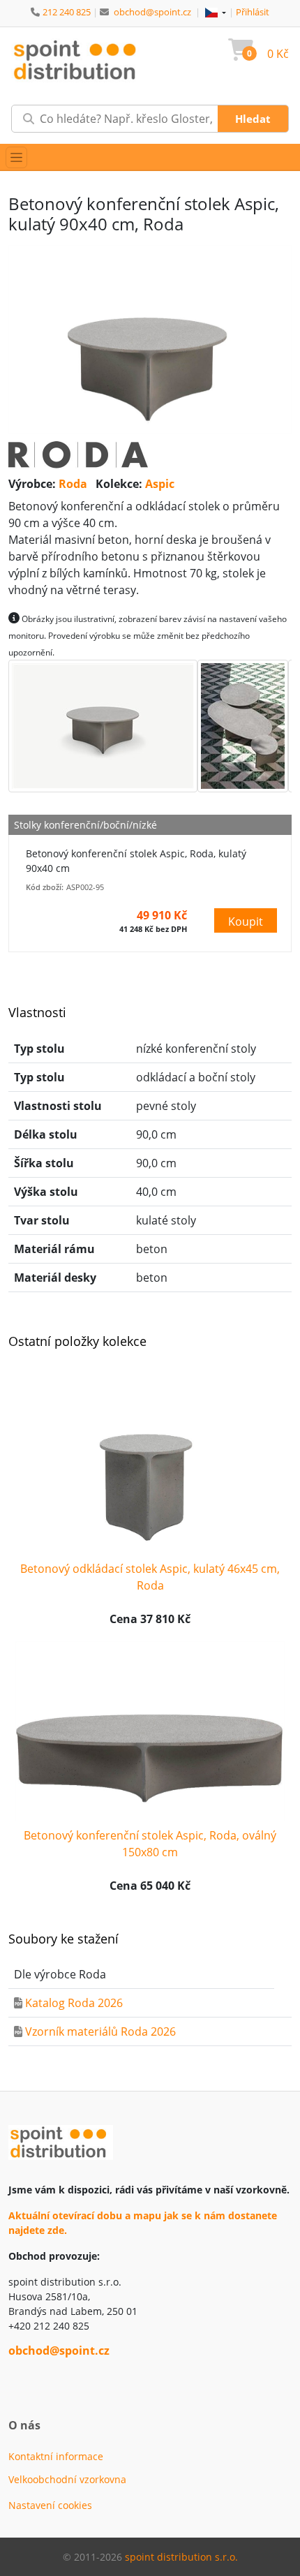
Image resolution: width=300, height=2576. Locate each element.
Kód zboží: (45, 887)
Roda (73, 484)
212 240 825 (67, 12)
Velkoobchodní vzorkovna (67, 2479)
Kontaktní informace (56, 2456)
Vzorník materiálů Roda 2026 (100, 2031)
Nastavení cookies (50, 2505)
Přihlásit (253, 12)
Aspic (160, 484)
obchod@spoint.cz (152, 12)
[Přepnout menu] (16, 157)
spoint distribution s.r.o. (181, 2557)
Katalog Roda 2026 (74, 2003)
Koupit (246, 921)
